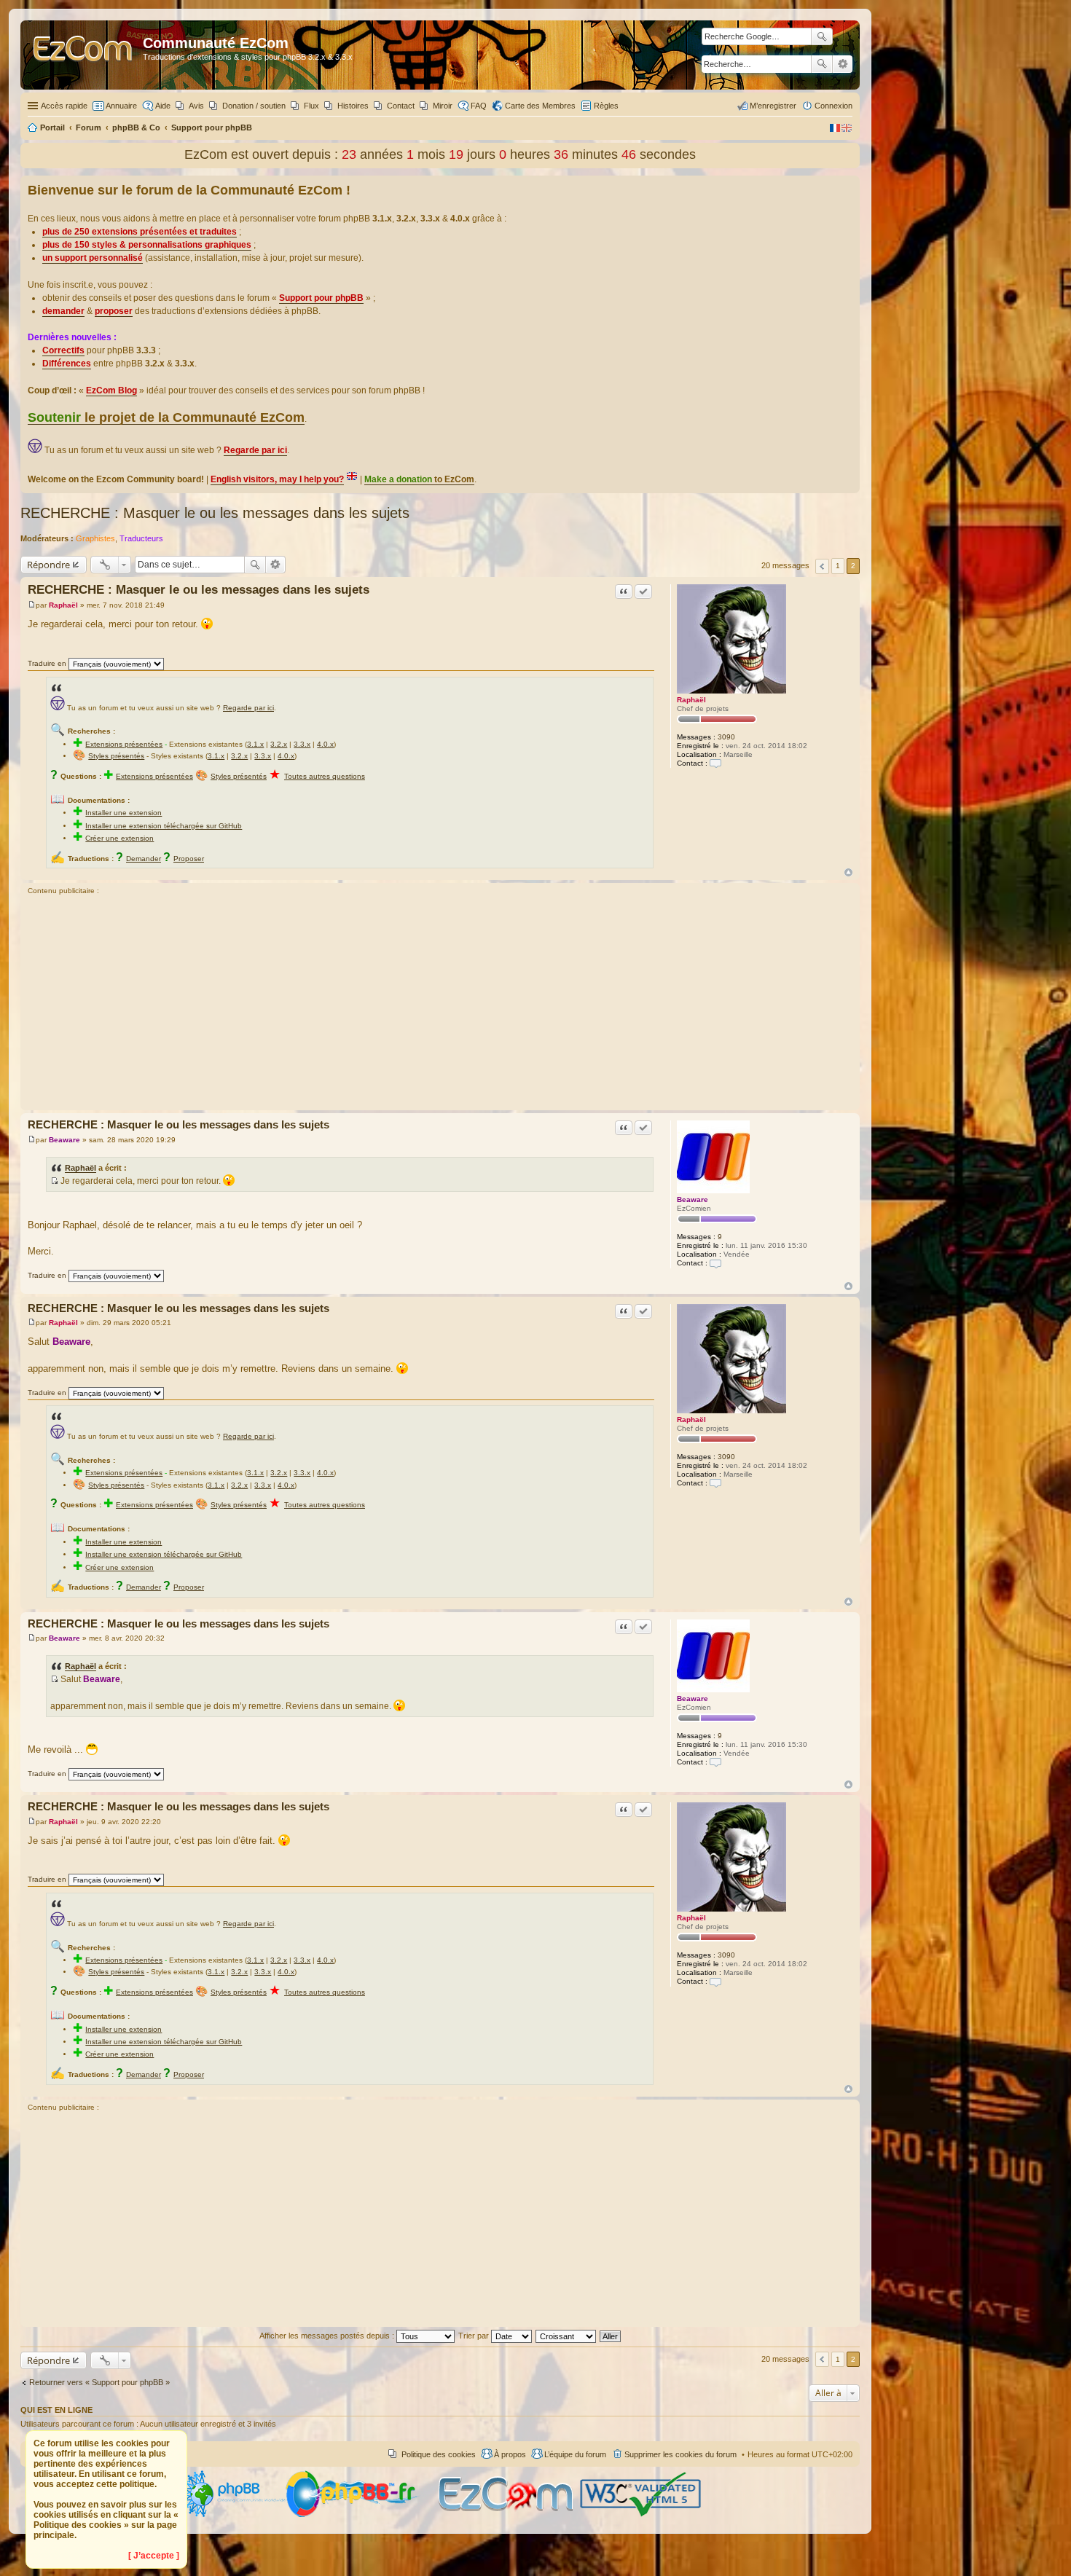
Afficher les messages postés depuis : (328, 2336)
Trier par (475, 2336)
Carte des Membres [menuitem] (540, 106)
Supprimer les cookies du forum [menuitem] (680, 2454)
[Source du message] (54, 1181)
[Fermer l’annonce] (848, 187)
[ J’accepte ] (154, 2556)
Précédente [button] (822, 566)
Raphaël (691, 700)
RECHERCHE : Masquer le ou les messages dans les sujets (215, 513)
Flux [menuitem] (311, 106)
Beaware (693, 1199)
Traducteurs (141, 538)
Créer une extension (119, 838)
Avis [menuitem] (196, 106)
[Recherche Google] (822, 36)
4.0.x (325, 744)
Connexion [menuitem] (833, 106)
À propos (510, 2454)
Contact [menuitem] (401, 106)
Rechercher (822, 64)
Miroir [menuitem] (443, 106)
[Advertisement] (440, 1005)
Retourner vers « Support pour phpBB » (99, 2382)
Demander (144, 859)
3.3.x (302, 744)
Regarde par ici (248, 708)
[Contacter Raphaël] (715, 763)
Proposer (189, 859)
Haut (848, 872)
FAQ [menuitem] (479, 106)
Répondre (48, 565)
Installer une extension (123, 813)
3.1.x (255, 744)
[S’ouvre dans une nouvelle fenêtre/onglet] (232, 2514)
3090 (726, 737)
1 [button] (838, 566)
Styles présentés (116, 756)
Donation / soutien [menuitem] (254, 106)
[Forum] (83, 55)
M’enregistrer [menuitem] (773, 106)
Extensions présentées (124, 744)
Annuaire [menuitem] (121, 106)
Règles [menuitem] (606, 106)
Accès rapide (64, 106)
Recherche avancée (843, 64)
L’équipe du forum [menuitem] (575, 2454)
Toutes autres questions (325, 776)
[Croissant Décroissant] (566, 2336)
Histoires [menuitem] (353, 106)
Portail (52, 127)
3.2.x (279, 744)
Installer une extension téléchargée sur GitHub (164, 826)
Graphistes (95, 538)
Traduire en (47, 663)
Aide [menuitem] (163, 106)
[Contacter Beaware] (715, 1263)
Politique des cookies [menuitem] (439, 2454)
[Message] (32, 605)
